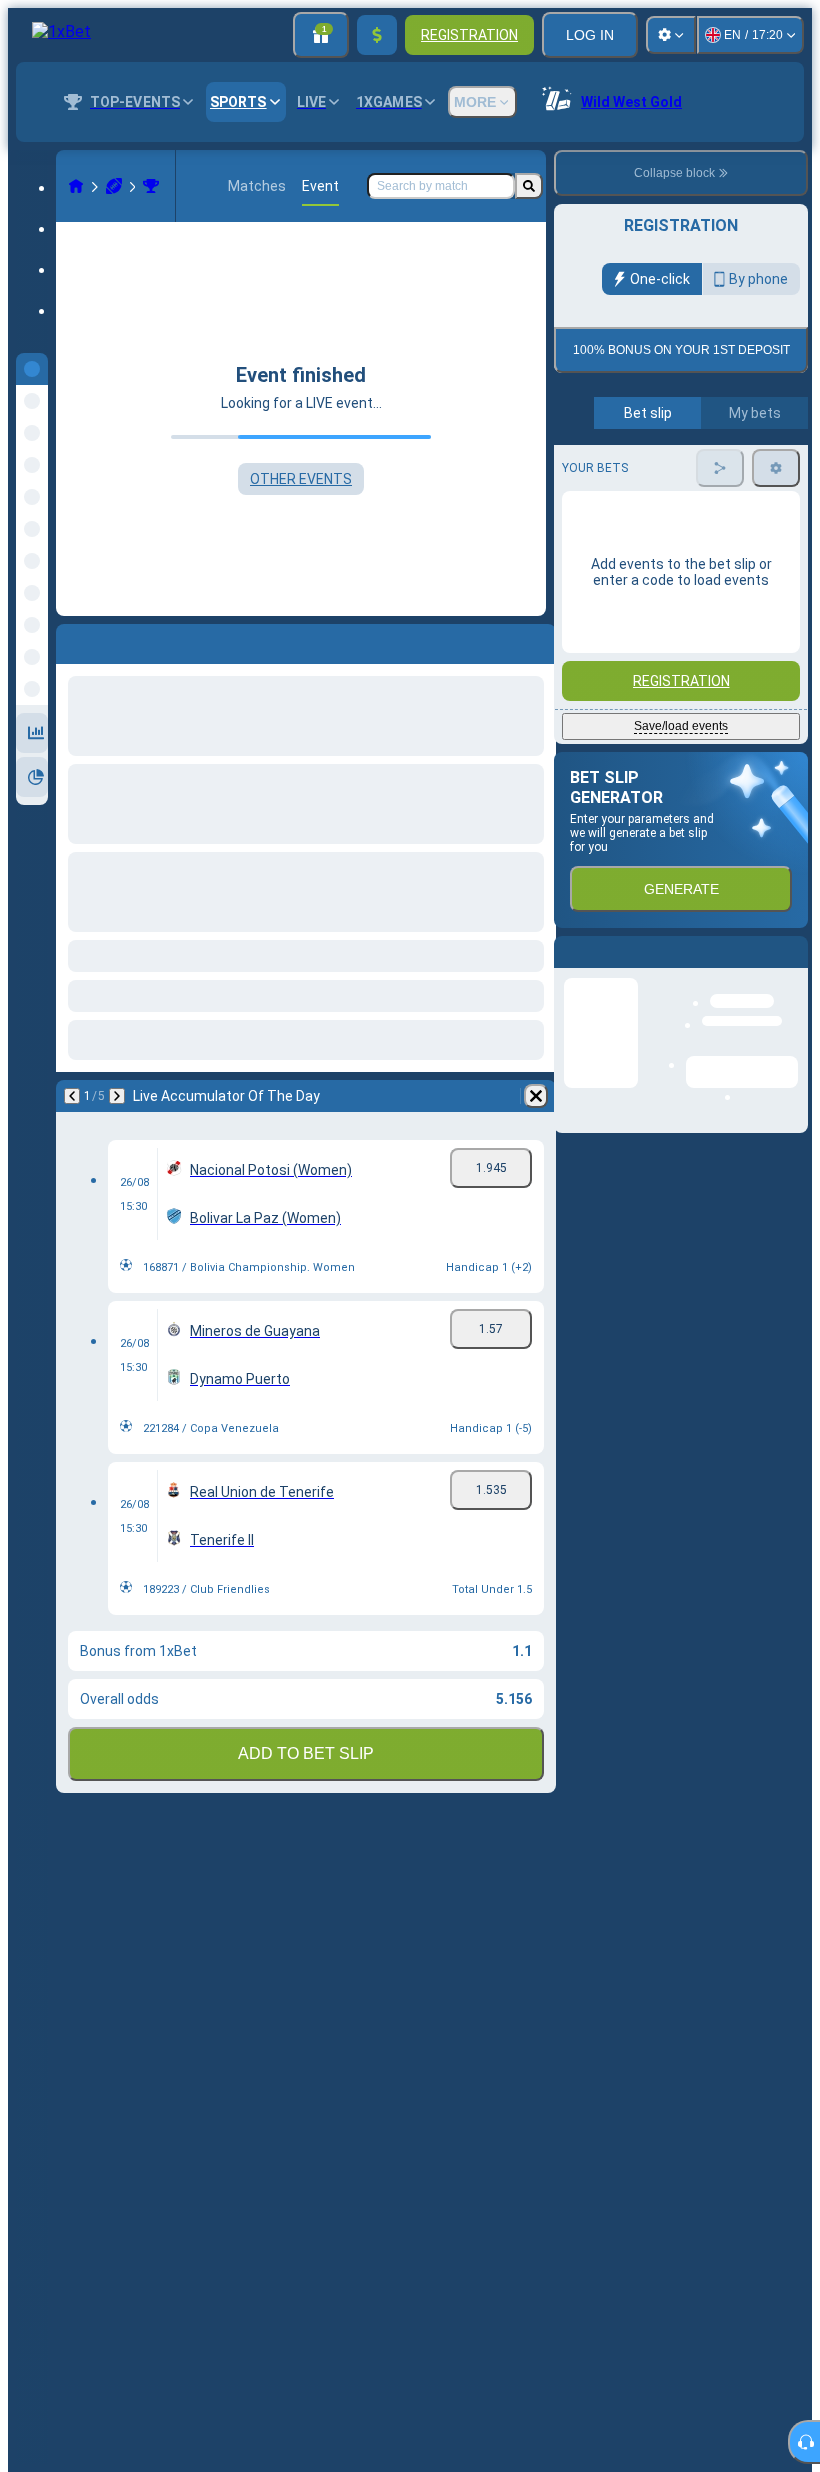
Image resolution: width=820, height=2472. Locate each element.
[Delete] (536, 1096)
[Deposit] (377, 35)
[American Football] (114, 186)
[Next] (117, 1096)
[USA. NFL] (151, 186)
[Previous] (72, 1096)
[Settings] (671, 35)
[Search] (529, 186)
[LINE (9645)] (76, 186)
